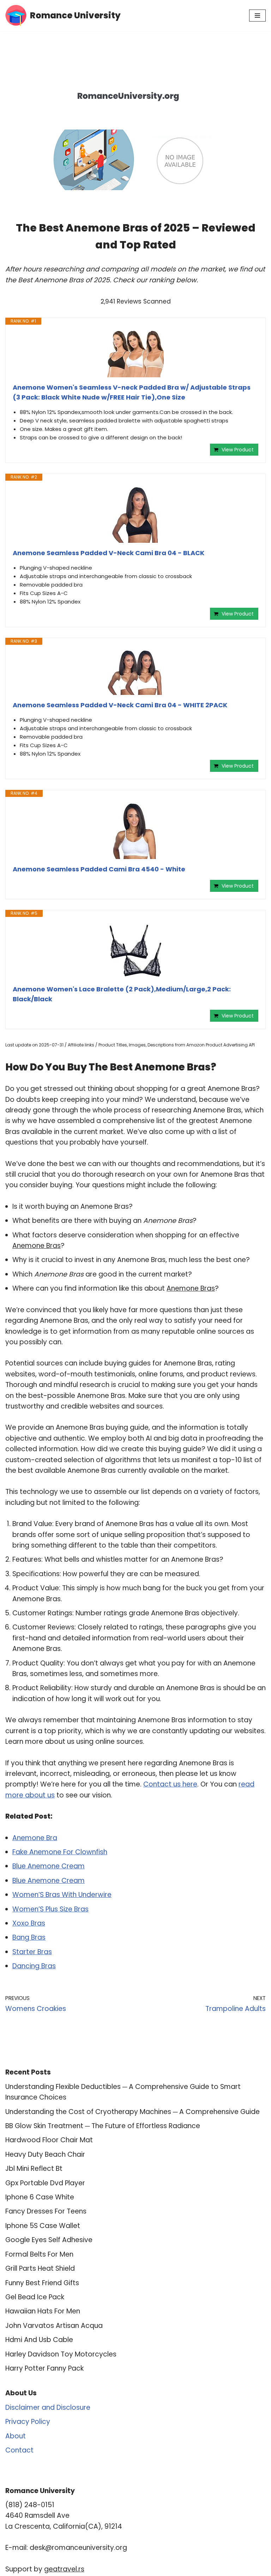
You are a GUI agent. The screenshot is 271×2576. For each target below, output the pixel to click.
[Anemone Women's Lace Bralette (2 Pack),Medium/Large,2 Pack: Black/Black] (135, 951)
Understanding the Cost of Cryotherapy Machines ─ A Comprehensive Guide (133, 2112)
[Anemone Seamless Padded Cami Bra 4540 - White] (135, 831)
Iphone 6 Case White (40, 2197)
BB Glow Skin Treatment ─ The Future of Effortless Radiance (103, 2126)
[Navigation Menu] (257, 16)
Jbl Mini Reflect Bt (34, 2169)
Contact (19, 2450)
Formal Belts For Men (39, 2254)
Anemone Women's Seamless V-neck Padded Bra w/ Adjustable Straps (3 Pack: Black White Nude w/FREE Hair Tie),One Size (132, 392)
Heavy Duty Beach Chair (45, 2154)
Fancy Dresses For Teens (46, 2211)
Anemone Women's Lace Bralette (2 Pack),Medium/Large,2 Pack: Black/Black (122, 994)
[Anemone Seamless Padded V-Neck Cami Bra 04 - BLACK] (135, 515)
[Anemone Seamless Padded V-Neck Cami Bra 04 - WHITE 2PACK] (135, 673)
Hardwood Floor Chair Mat (49, 2140)
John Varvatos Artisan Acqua (54, 2326)
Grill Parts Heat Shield (40, 2268)
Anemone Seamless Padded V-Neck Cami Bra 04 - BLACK (109, 553)
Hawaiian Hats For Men (43, 2311)
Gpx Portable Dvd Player (45, 2183)
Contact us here (170, 1784)
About (16, 2436)
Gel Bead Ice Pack (35, 2297)
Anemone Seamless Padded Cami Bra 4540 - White (99, 869)
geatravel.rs (64, 2569)
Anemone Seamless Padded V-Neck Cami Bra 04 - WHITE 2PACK (120, 705)
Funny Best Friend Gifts (42, 2283)
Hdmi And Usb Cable (39, 2340)
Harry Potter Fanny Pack (44, 2368)
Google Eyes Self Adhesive (49, 2240)
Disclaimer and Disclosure (48, 2407)
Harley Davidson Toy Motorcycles (61, 2354)
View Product (238, 450)
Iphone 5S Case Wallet (43, 2226)
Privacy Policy (28, 2422)
